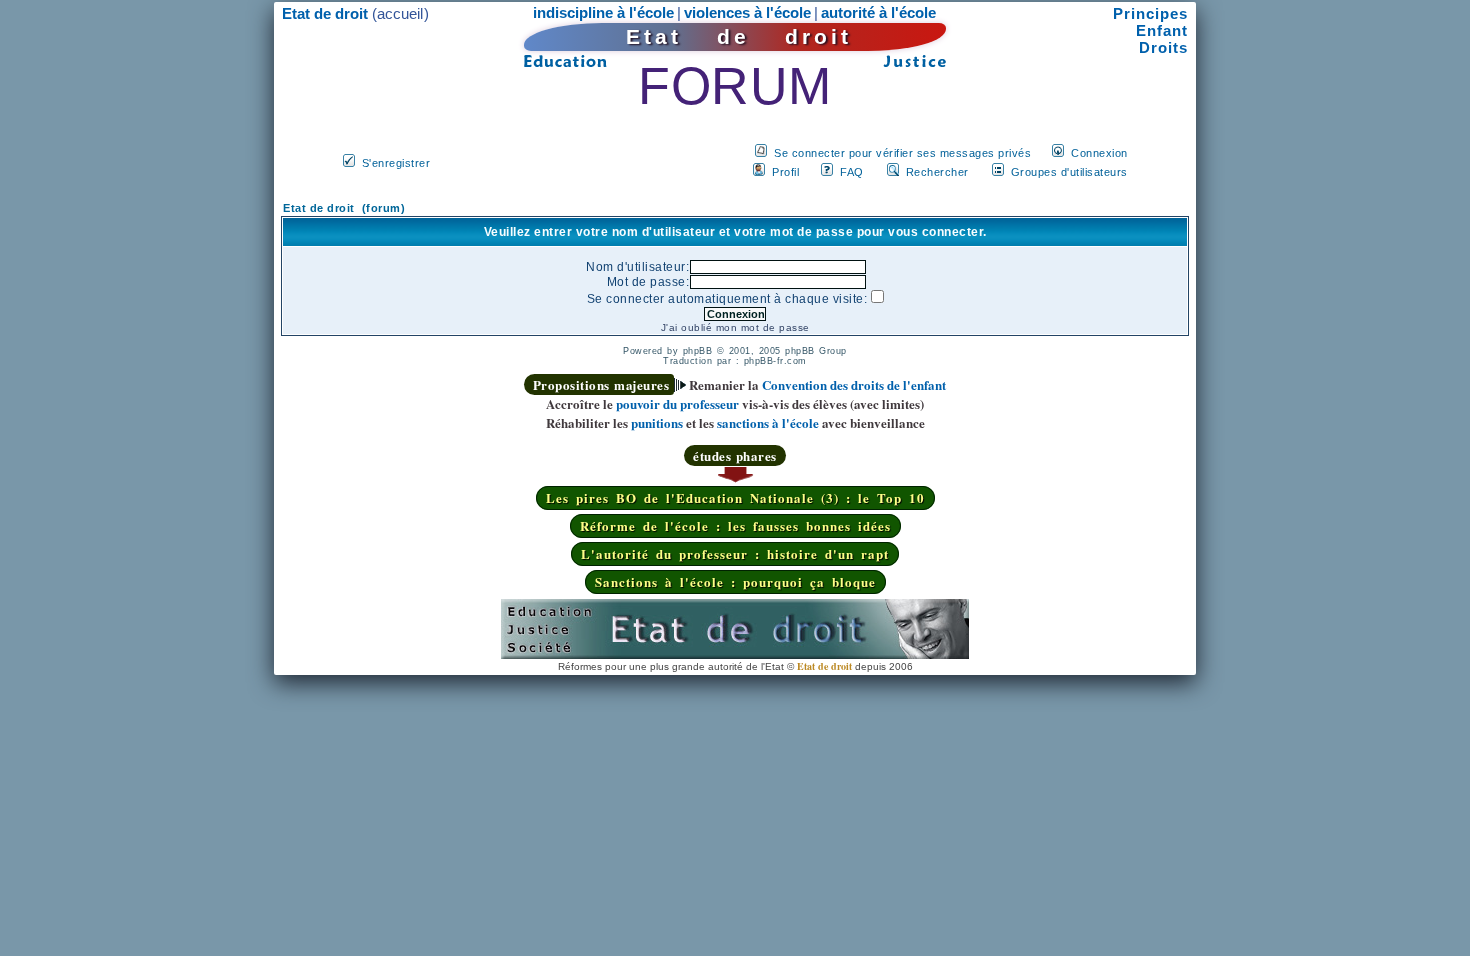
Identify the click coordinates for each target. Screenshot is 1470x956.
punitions (657, 422)
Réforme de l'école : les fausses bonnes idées (735, 525)
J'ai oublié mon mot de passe (735, 327)
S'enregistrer (396, 163)
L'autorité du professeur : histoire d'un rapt (735, 553)
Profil (785, 172)
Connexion (1099, 153)
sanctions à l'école (768, 422)
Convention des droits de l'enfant (854, 384)
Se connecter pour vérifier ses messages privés (902, 153)
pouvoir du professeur (677, 403)
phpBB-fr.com (775, 361)
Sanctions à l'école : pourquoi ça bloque (735, 581)
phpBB (698, 351)
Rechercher (937, 172)
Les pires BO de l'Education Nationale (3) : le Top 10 (735, 497)
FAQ (852, 172)
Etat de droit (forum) (344, 208)
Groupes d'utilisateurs (1069, 172)
